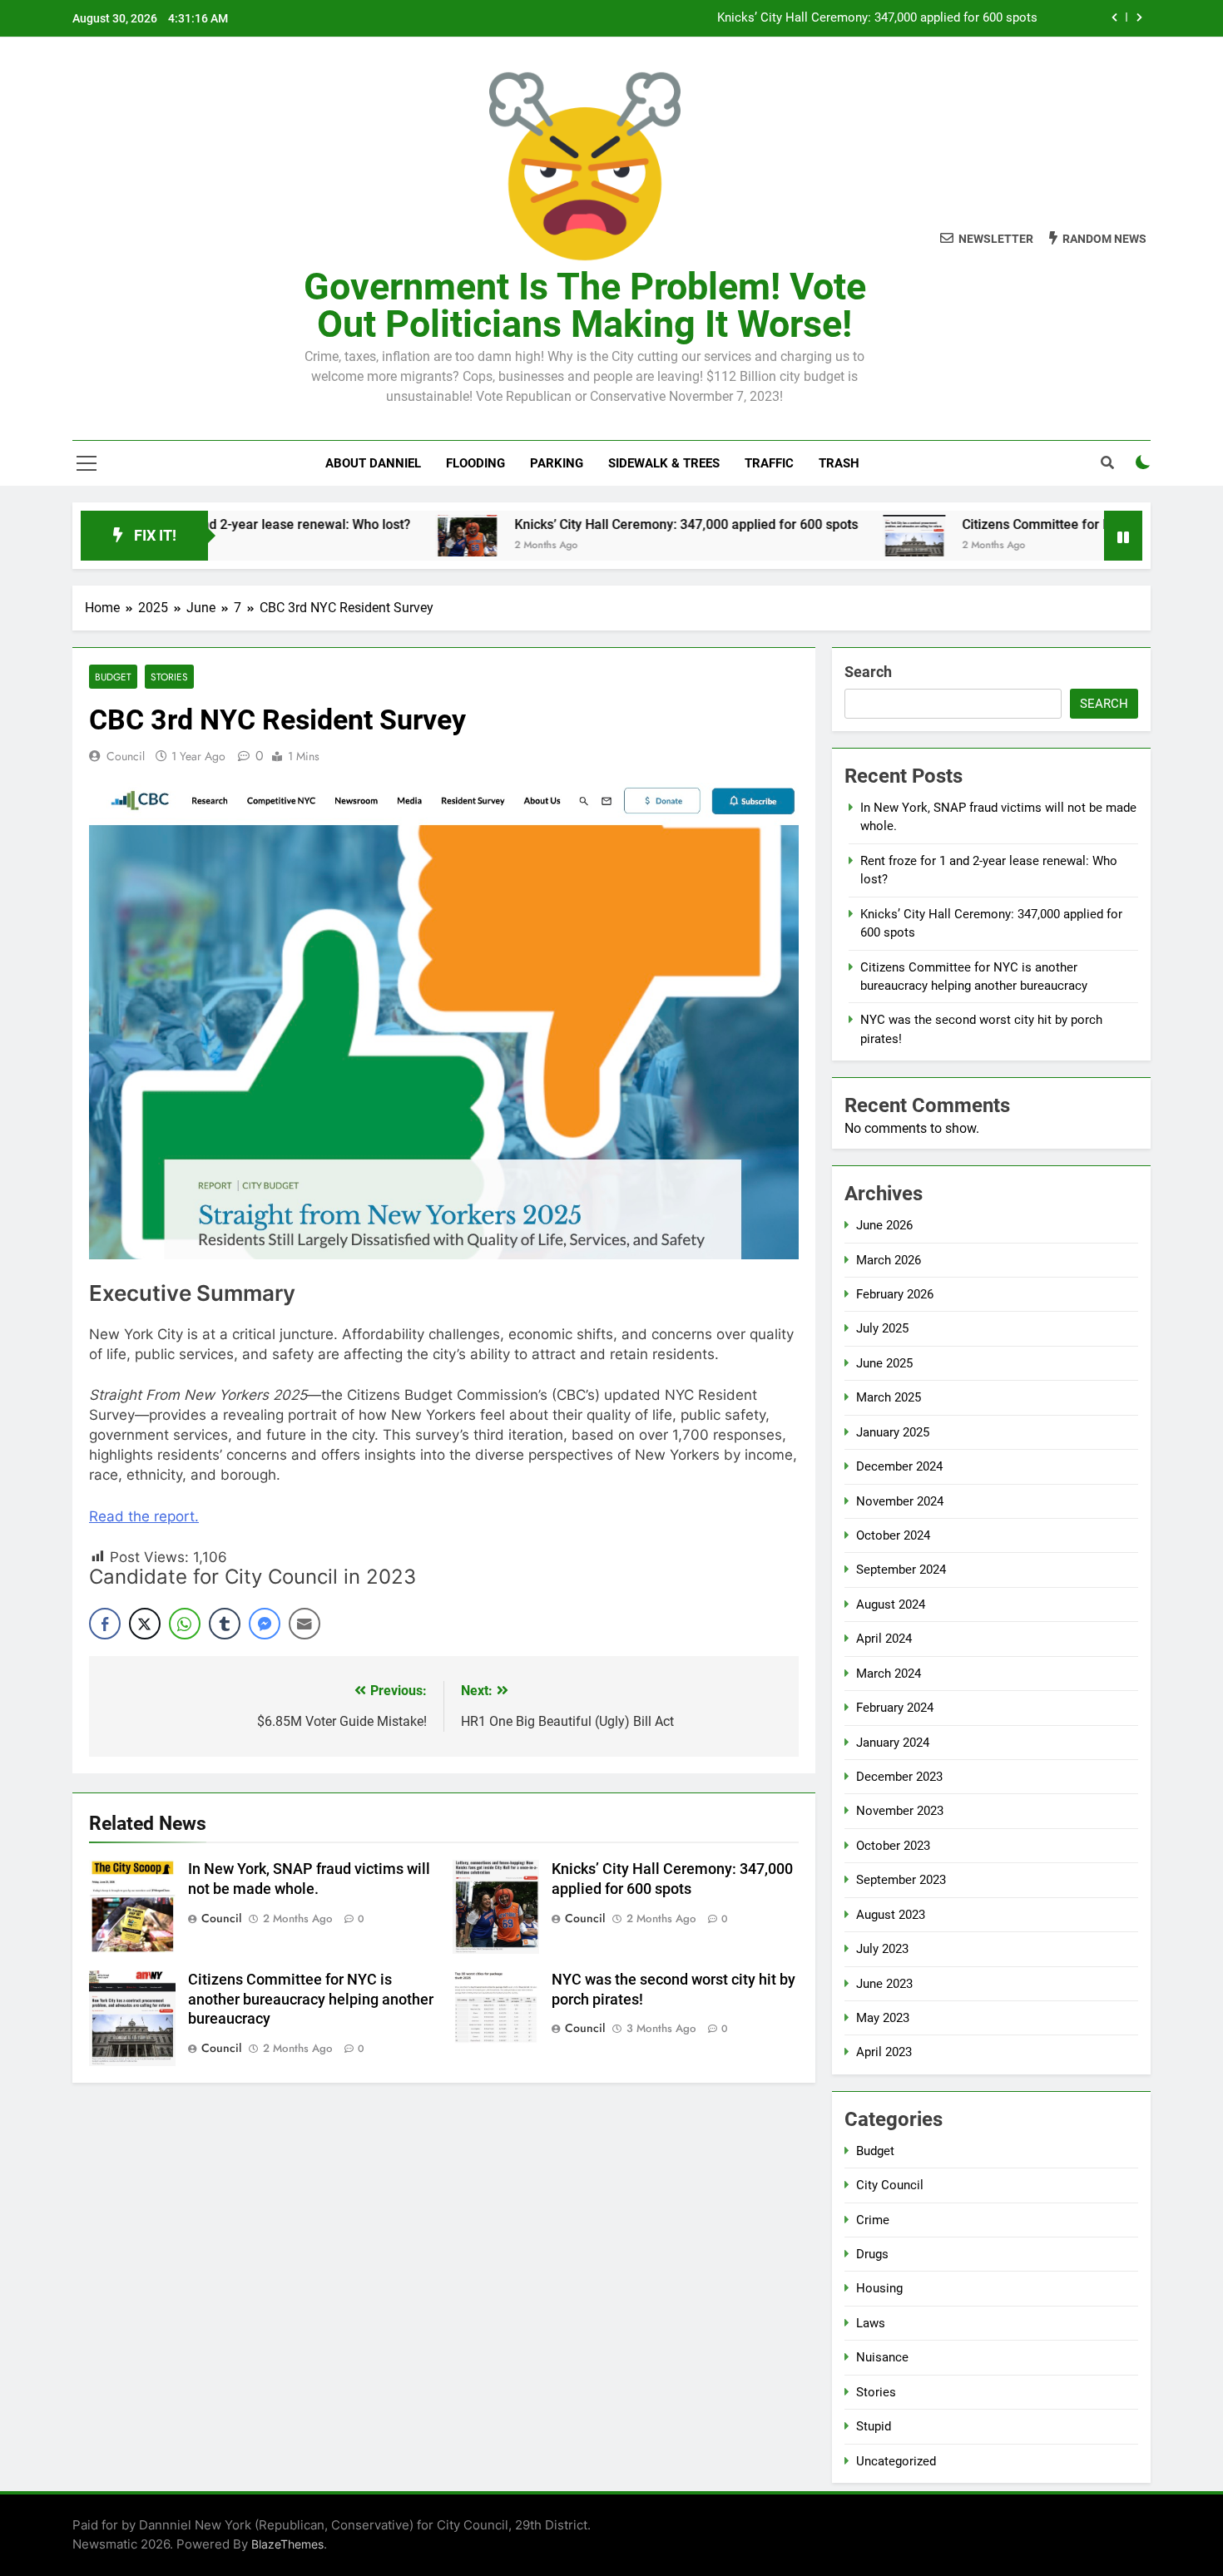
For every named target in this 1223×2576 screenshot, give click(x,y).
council (126, 756)
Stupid (874, 2426)
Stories (169, 677)
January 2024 (893, 1743)
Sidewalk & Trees (664, 463)
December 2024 (899, 1466)
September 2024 (901, 1570)
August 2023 (891, 1915)
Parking (557, 463)
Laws (871, 2323)
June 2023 (884, 1984)
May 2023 (883, 2018)
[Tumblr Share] (225, 1624)
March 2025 (889, 1397)
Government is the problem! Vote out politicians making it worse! (585, 305)
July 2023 (882, 1949)
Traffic (769, 463)
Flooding (475, 463)
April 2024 (884, 1639)
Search (868, 672)
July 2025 (882, 1328)
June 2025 (884, 1363)
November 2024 (900, 1501)
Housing (879, 2288)
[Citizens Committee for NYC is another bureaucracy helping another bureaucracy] (842, 536)
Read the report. (144, 1516)
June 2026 (884, 1225)
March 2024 (889, 1674)
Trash (839, 463)
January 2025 (893, 1432)
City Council (890, 2185)
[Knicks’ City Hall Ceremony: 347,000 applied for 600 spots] (394, 536)
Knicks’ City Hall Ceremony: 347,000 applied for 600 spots (877, 18)
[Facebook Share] (105, 1624)
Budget (113, 677)
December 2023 (899, 1777)
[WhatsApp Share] (185, 1624)
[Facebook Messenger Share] (265, 1624)
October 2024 (893, 1535)
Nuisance (882, 2357)
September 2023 (901, 1880)
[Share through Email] (305, 1624)
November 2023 (900, 1811)
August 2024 (891, 1604)
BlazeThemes (287, 2544)
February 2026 (895, 1294)
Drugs (872, 2254)
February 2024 (895, 1708)
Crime (873, 2220)
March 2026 (889, 1260)
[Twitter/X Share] (145, 1624)
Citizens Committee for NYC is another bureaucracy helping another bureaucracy (311, 2000)
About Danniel (373, 463)
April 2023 (884, 2052)
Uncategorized (896, 2461)
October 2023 (893, 1846)
